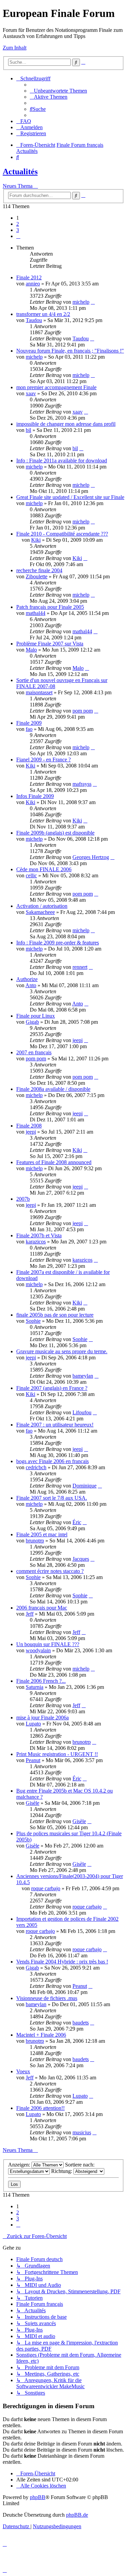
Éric (77, 1522)
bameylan (83, 1376)
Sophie (33, 1321)
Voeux (23, 2071)
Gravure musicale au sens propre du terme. (62, 1351)
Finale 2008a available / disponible (53, 1089)
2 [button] (18, 224)
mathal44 (36, 613)
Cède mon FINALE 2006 (44, 869)
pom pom (83, 711)
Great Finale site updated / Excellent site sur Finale (70, 497)
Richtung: (62, 2171)
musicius (82, 2132)
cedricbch (36, 1467)
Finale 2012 (29, 277)
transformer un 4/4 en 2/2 (43, 314)
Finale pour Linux (36, 1016)
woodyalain (38, 1650)
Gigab (32, 1022)
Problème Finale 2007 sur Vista (50, 644)
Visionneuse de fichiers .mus (47, 1998)
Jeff (30, 1614)
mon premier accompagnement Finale (56, 387)
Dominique (84, 1486)
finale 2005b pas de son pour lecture (55, 1315)
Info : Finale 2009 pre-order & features (58, 943)
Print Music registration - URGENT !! (57, 1754)
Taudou (34, 320)
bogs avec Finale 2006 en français (52, 1461)
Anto (31, 985)
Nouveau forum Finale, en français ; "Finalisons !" (70, 351)
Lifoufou (82, 1412)
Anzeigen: (20, 2165)
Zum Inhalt (15, 48)
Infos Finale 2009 (35, 796)
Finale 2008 (29, 1126)
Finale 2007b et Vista (39, 1235)
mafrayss (82, 784)
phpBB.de (77, 2515)
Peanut (33, 1760)
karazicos (36, 1242)
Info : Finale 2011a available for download (62, 461)
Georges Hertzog (91, 857)
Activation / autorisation (42, 906)
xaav (31, 393)
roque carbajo (46, 1888)
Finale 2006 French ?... (41, 1681)
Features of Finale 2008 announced (54, 1162)
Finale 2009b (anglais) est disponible (55, 833)
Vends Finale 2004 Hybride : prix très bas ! (62, 1962)
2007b (23, 1199)
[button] (18, 236)
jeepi (78, 1040)
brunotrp (35, 1541)
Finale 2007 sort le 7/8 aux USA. (52, 1498)
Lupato (33, 1724)
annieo (33, 284)
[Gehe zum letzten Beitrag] (93, 302)
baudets (81, 2023)
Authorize (27, 979)
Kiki (36, 540)
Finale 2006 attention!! (40, 2108)
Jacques (81, 1559)
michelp (81, 302)
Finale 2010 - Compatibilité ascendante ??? (62, 534)
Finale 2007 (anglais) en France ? (52, 1388)
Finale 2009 (29, 723)
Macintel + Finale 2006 (41, 2035)
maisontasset (39, 692)
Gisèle (33, 1803)
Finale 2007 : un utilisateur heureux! (55, 1425)
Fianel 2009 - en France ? (44, 760)
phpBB (38, 2497)
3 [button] (18, 230)
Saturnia (35, 1687)
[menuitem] (58, 91)
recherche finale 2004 (39, 570)
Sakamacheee (40, 912)
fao (29, 729)
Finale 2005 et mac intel (42, 1534)
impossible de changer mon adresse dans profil (66, 424)
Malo (31, 650)
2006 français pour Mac (42, 1608)
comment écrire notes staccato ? (50, 1571)
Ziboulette (37, 576)
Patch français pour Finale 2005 (50, 607)
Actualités (20, 172)
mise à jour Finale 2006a (43, 1718)
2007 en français (34, 1052)
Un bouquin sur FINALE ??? (48, 1644)
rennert (80, 967)
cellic (31, 875)
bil (28, 430)
